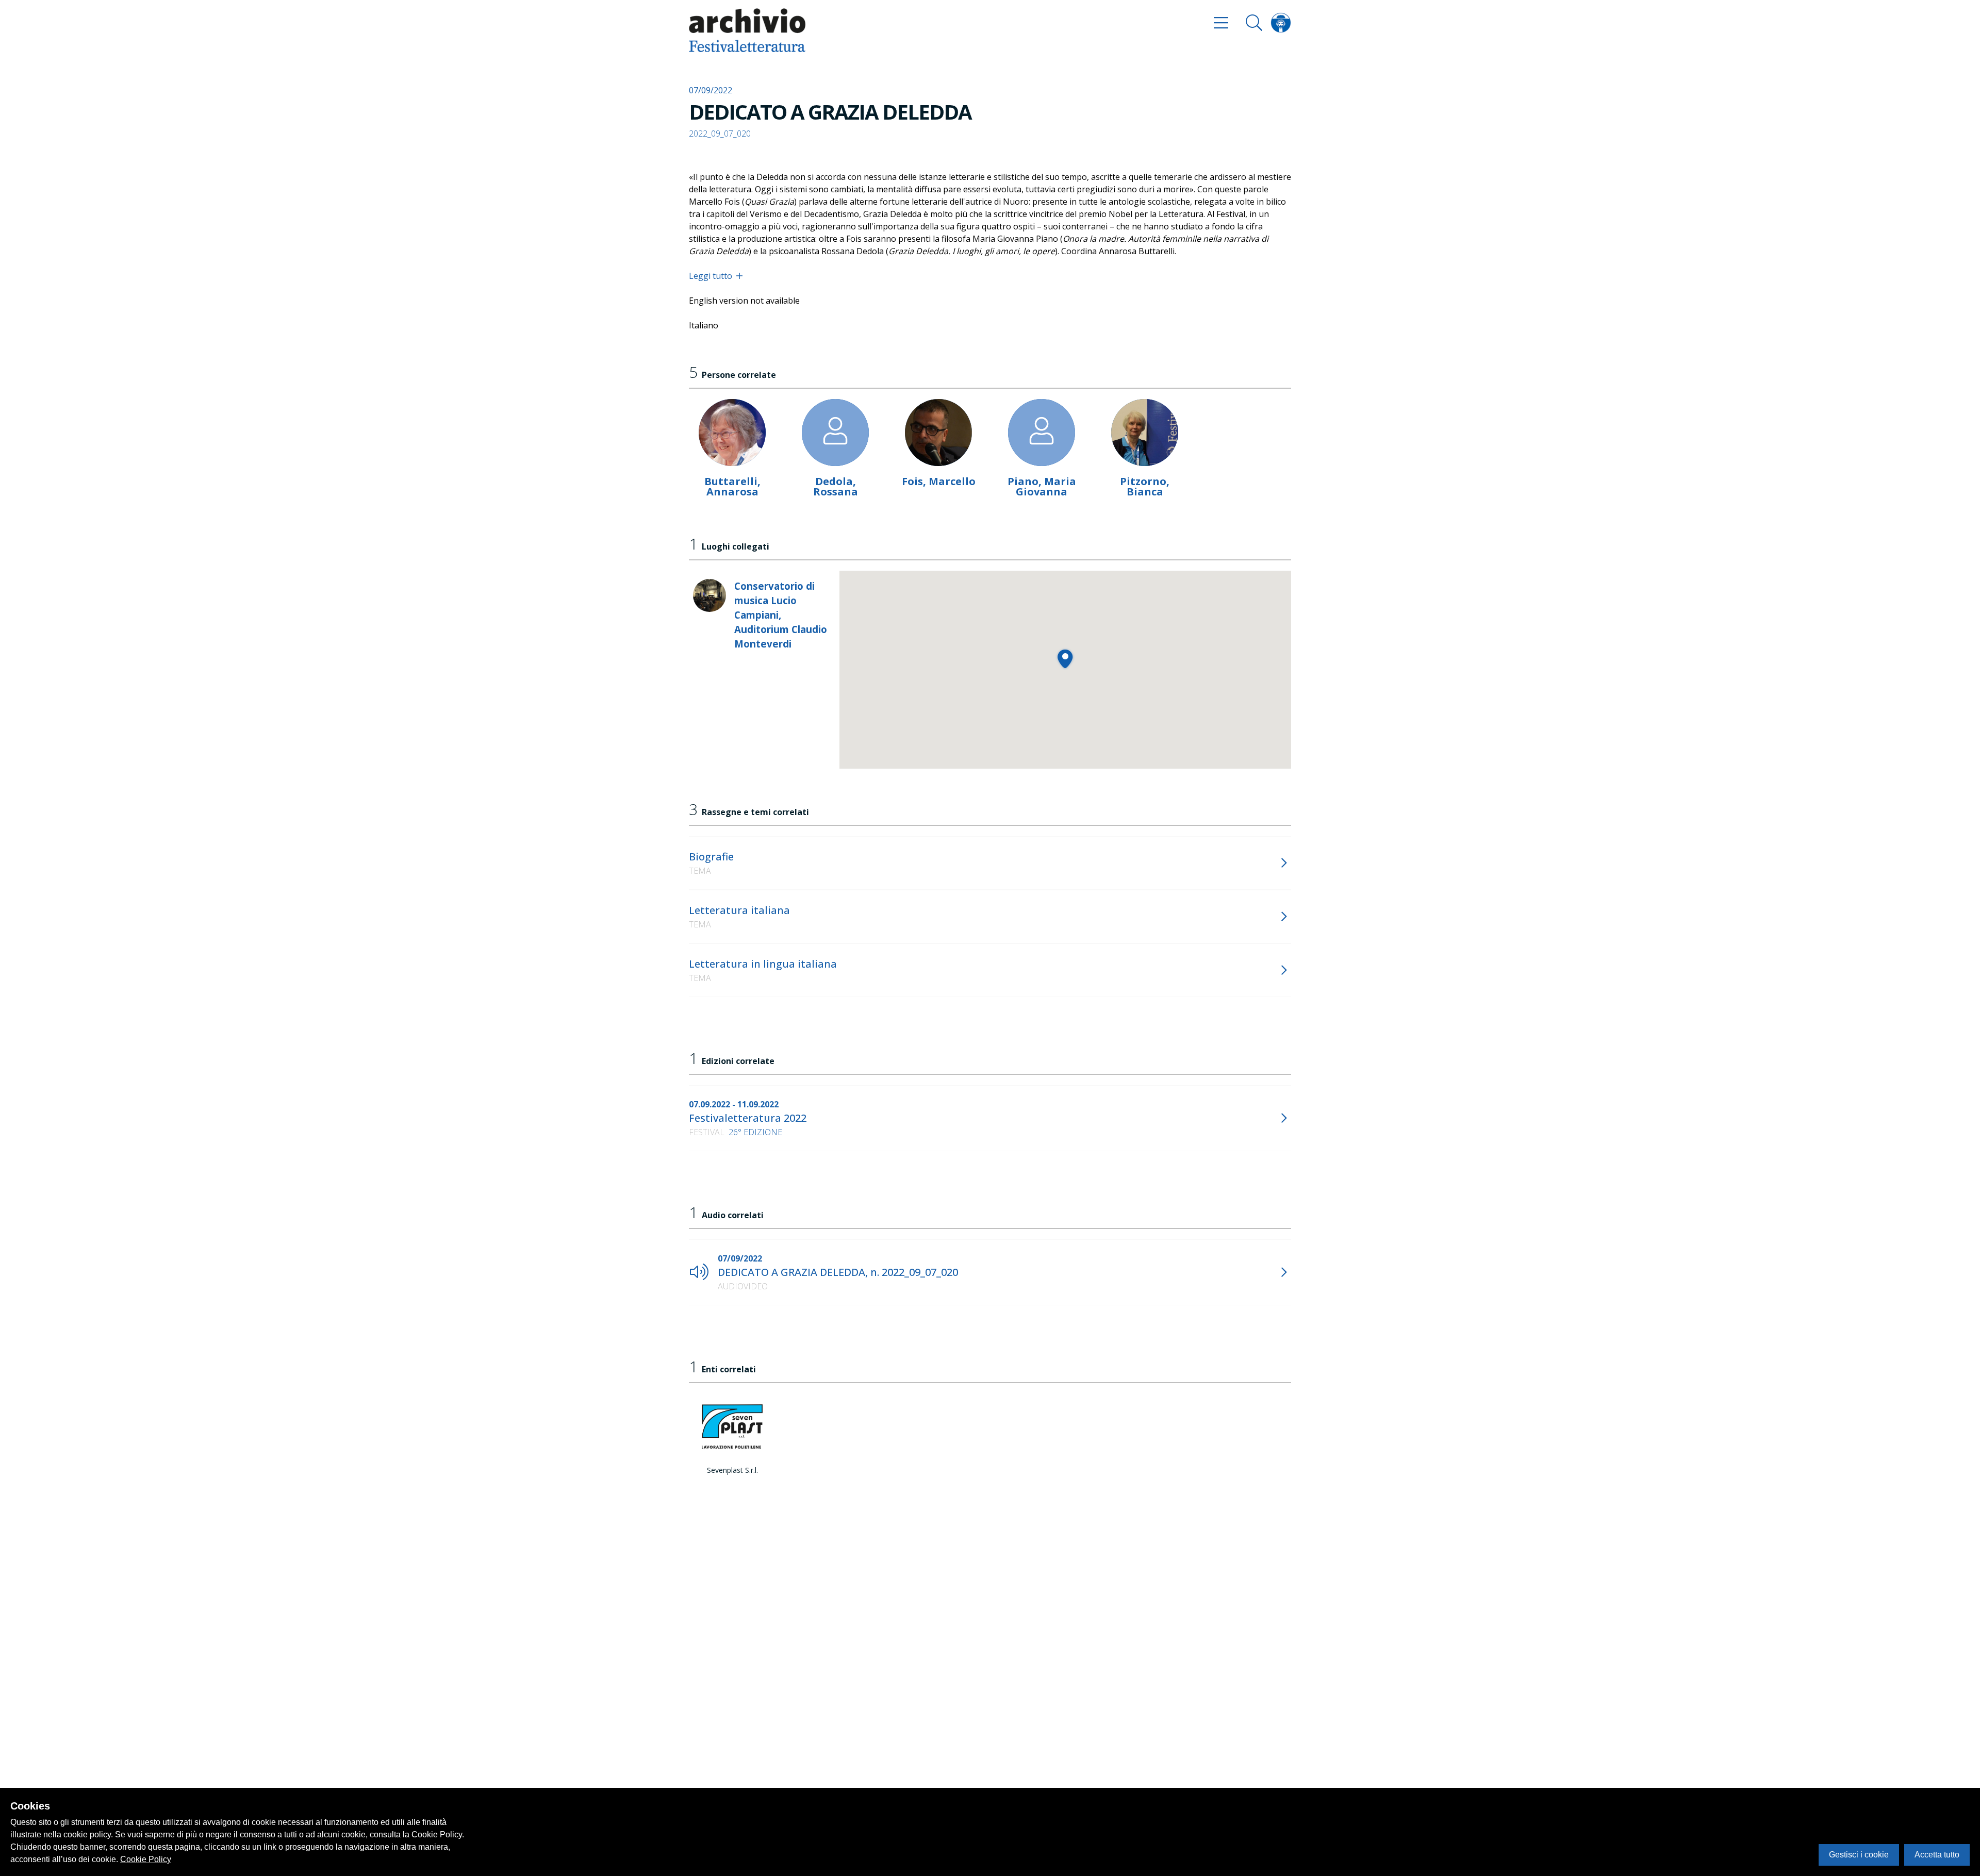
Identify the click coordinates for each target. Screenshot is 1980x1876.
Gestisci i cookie (1859, 1855)
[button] (1065, 659)
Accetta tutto (1937, 1855)
